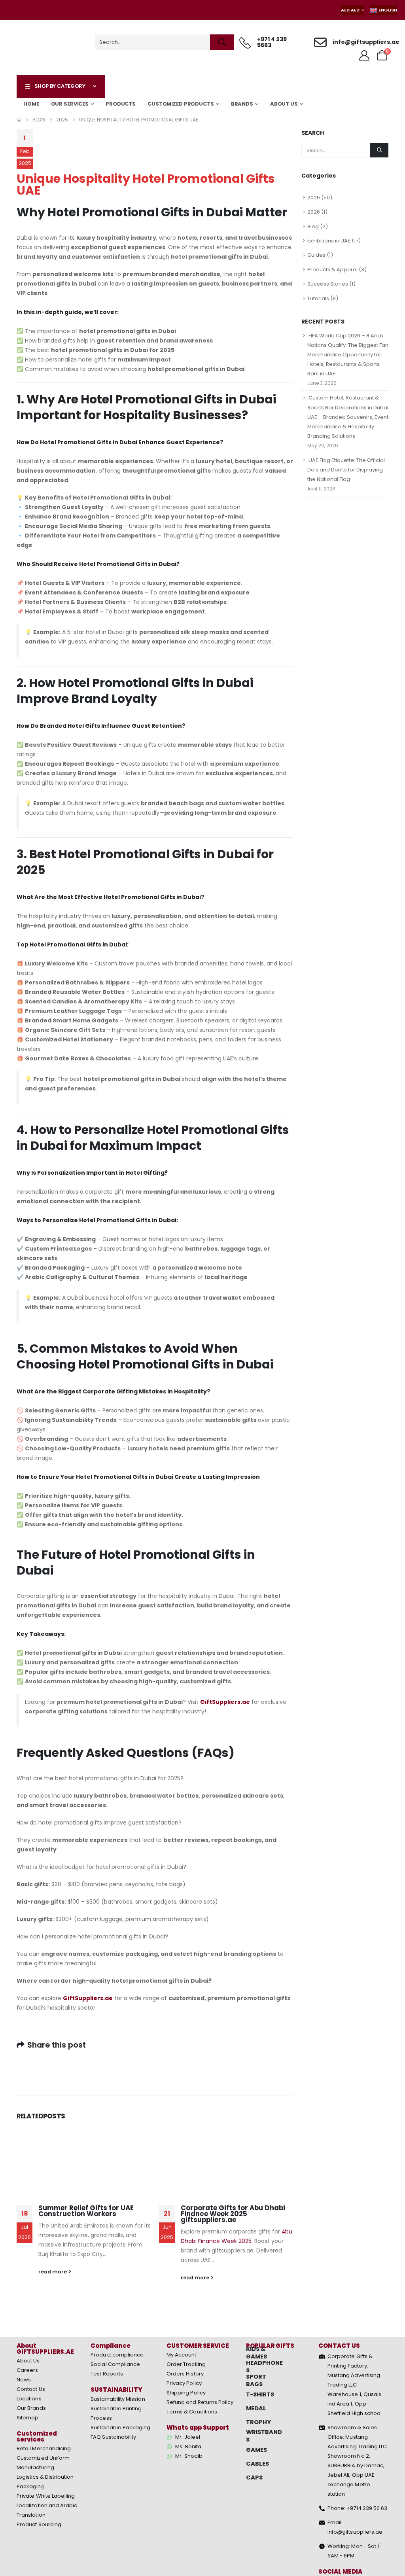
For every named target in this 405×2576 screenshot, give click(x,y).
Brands (242, 104)
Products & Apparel (332, 270)
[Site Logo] (45, 47)
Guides (316, 255)
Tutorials (318, 298)
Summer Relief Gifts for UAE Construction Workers (86, 2211)
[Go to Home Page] (19, 120)
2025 (314, 198)
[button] (155, 1778)
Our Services (70, 104)
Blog (313, 226)
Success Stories (328, 284)
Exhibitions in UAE (329, 241)
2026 (314, 212)
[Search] (222, 42)
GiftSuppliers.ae (225, 1702)
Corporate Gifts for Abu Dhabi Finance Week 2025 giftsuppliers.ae (233, 2214)
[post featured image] (84, 2161)
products (121, 104)
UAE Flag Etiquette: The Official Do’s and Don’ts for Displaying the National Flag (346, 470)
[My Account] (364, 55)
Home (31, 104)
